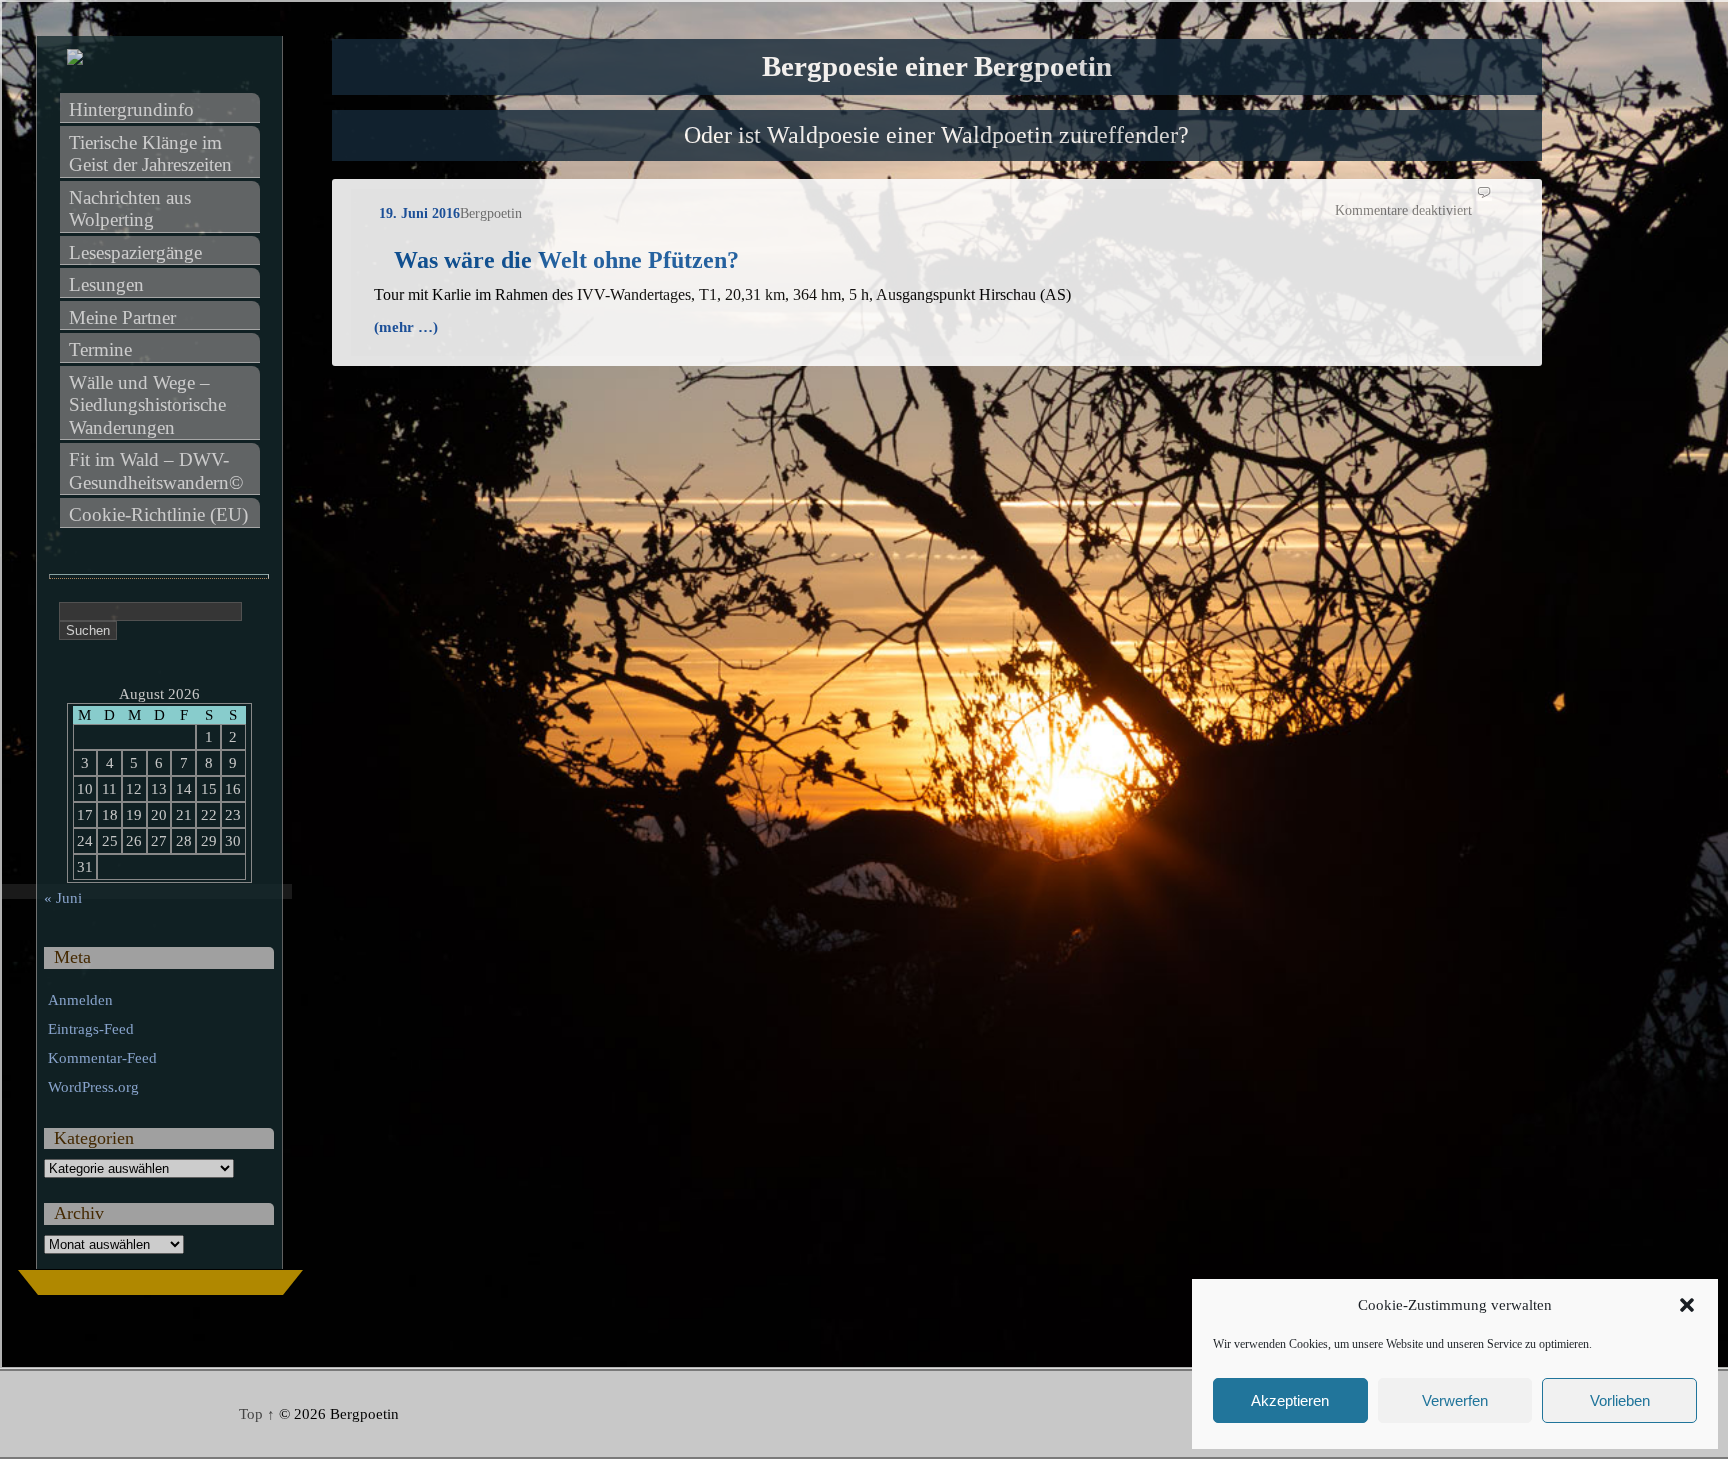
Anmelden (80, 1000)
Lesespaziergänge (135, 252)
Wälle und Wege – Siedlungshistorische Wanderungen (150, 405)
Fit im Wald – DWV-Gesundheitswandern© (156, 471)
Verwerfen (1455, 1400)
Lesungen (106, 284)
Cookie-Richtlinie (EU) (158, 514)
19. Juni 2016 (419, 213)
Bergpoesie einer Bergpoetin (937, 66)
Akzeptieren (1290, 1400)
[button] (1687, 1305)
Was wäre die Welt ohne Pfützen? (566, 260)
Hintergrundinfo (131, 109)
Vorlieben (1620, 1400)
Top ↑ (257, 1414)
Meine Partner (122, 317)
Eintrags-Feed (91, 1029)
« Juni (63, 898)
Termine (100, 349)
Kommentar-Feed (102, 1058)
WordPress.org (93, 1087)
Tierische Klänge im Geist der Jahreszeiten (150, 154)
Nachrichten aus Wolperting (132, 209)
